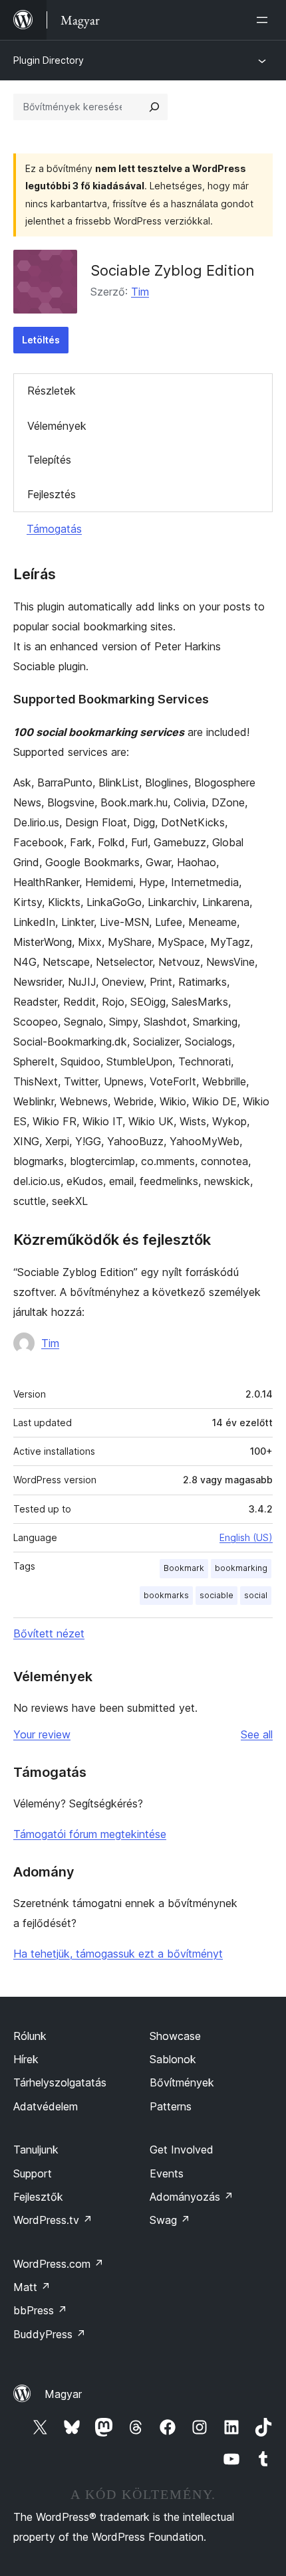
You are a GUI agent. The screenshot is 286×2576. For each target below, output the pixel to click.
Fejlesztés (52, 494)
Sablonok (173, 2059)
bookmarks (166, 1595)
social (256, 1595)
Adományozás (192, 2197)
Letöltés (41, 340)
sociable (216, 1595)
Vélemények (57, 426)
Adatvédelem (46, 2106)
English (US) (246, 1537)
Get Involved (182, 2150)
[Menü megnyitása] (265, 20)
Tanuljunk (36, 2150)
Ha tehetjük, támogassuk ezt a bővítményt (118, 1954)
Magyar (63, 2394)
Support (33, 2173)
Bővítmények (182, 2082)
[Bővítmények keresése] (154, 107)
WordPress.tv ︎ (53, 2220)
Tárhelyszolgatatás (60, 2082)
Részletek (52, 391)
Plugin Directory (49, 60)
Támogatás (54, 529)
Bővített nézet (49, 1633)
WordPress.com (59, 2264)
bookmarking (241, 1568)
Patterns (171, 2106)
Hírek (26, 2059)
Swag (170, 2220)
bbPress (40, 2310)
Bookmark (184, 1568)
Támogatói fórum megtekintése (90, 1834)
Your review (42, 1734)
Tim (140, 292)
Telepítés (49, 460)
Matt (32, 2287)
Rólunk (30, 2036)
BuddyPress (50, 2334)
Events (167, 2173)
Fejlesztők (38, 2197)
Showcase (175, 2036)
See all (257, 1734)
